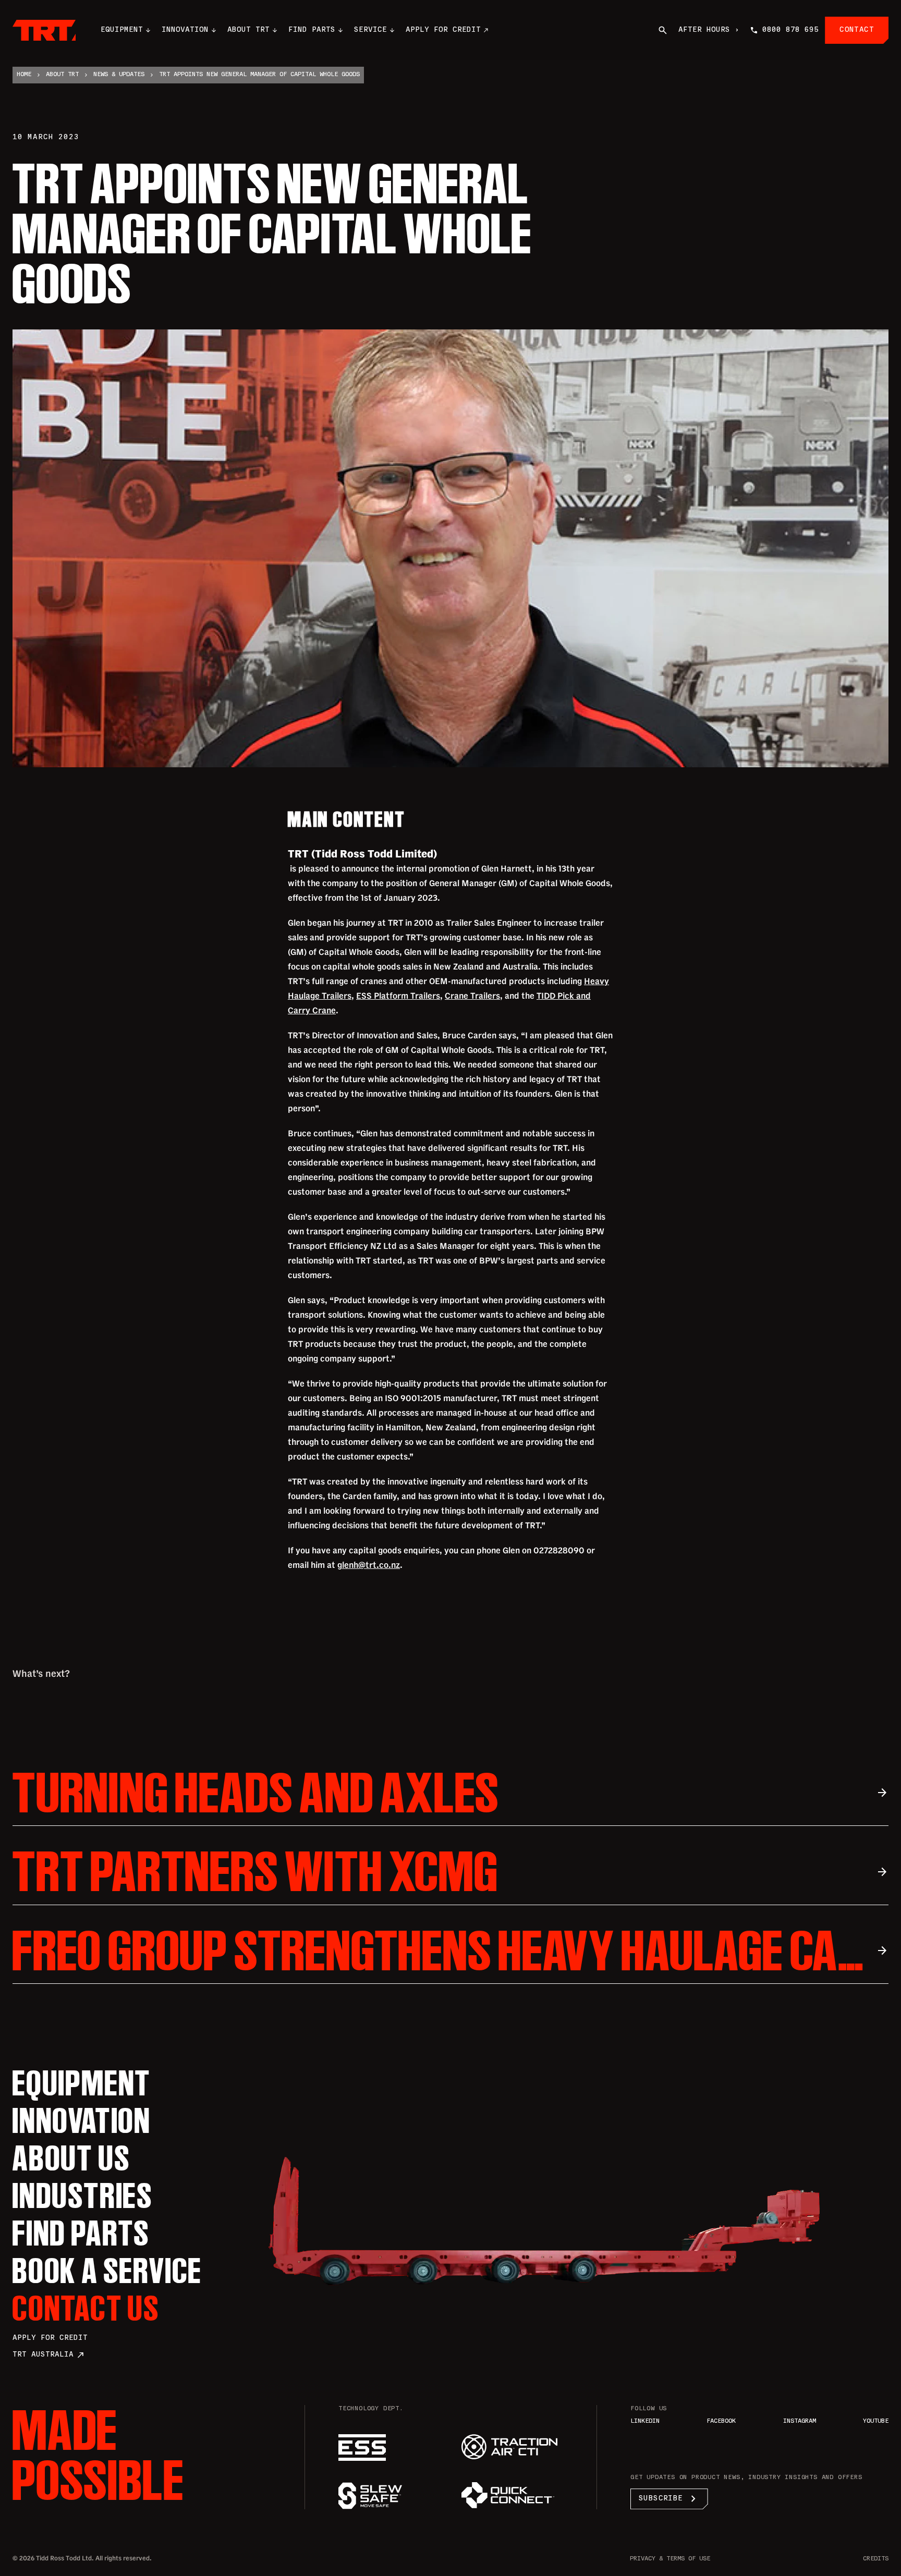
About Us (71, 2158)
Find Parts (312, 30)
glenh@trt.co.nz (369, 1565)
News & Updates (119, 75)
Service (370, 30)
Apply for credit (50, 2338)
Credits (876, 2559)
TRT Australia (49, 2355)
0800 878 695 (790, 30)
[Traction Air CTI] (513, 2447)
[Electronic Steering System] (389, 2448)
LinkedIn (645, 2421)
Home (24, 75)
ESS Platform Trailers (398, 996)
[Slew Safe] (389, 2496)
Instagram (800, 2421)
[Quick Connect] (513, 2495)
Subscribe (669, 2499)
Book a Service (107, 2271)
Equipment (122, 30)
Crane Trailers (472, 996)
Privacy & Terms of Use (670, 2559)
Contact (857, 30)
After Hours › (709, 30)
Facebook (721, 2421)
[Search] (663, 30)
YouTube (876, 2421)
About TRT (248, 30)
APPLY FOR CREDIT (443, 30)
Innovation (185, 30)
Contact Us (86, 2308)
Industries (83, 2195)
